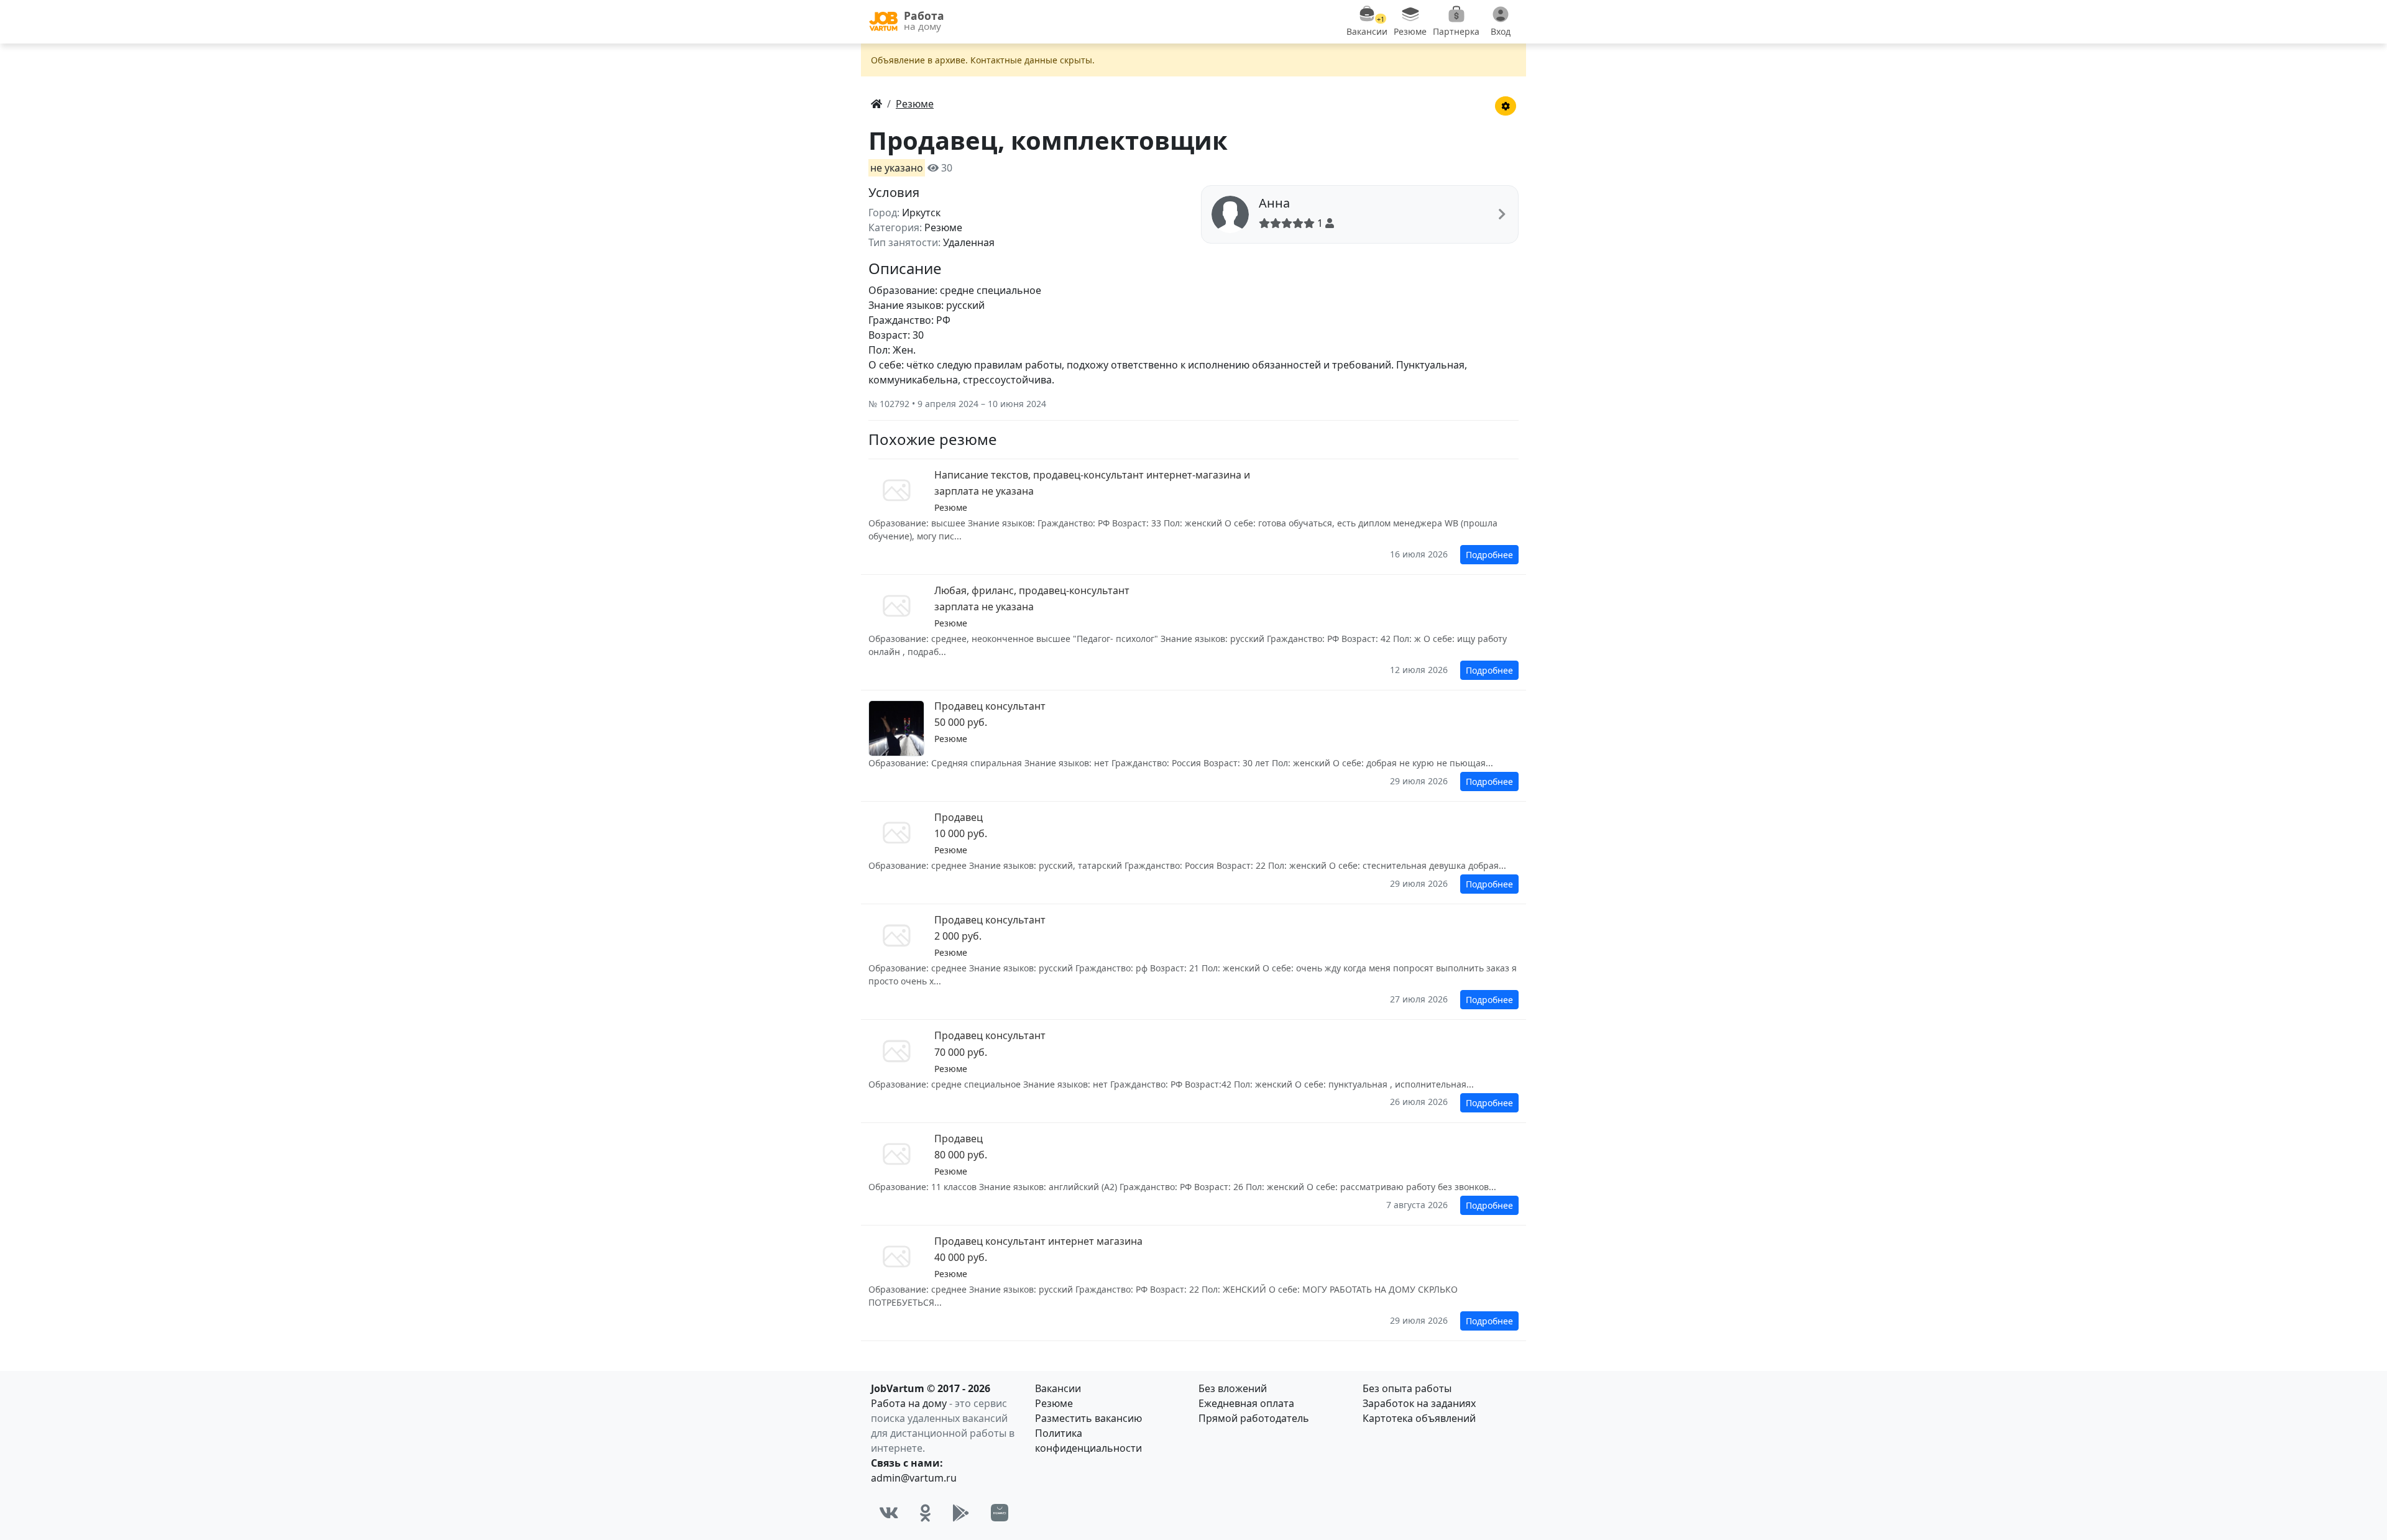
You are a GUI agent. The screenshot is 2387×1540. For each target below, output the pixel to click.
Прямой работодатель (1254, 1418)
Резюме (1054, 1403)
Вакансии (1058, 1388)
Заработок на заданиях (1419, 1403)
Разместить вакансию (1088, 1418)
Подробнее (1489, 555)
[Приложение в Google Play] (961, 1513)
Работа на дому (909, 1403)
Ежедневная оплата (1246, 1403)
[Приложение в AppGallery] (1000, 1513)
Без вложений (1233, 1388)
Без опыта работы (1407, 1388)
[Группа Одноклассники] (926, 1513)
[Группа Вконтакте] (889, 1513)
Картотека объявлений (1419, 1418)
